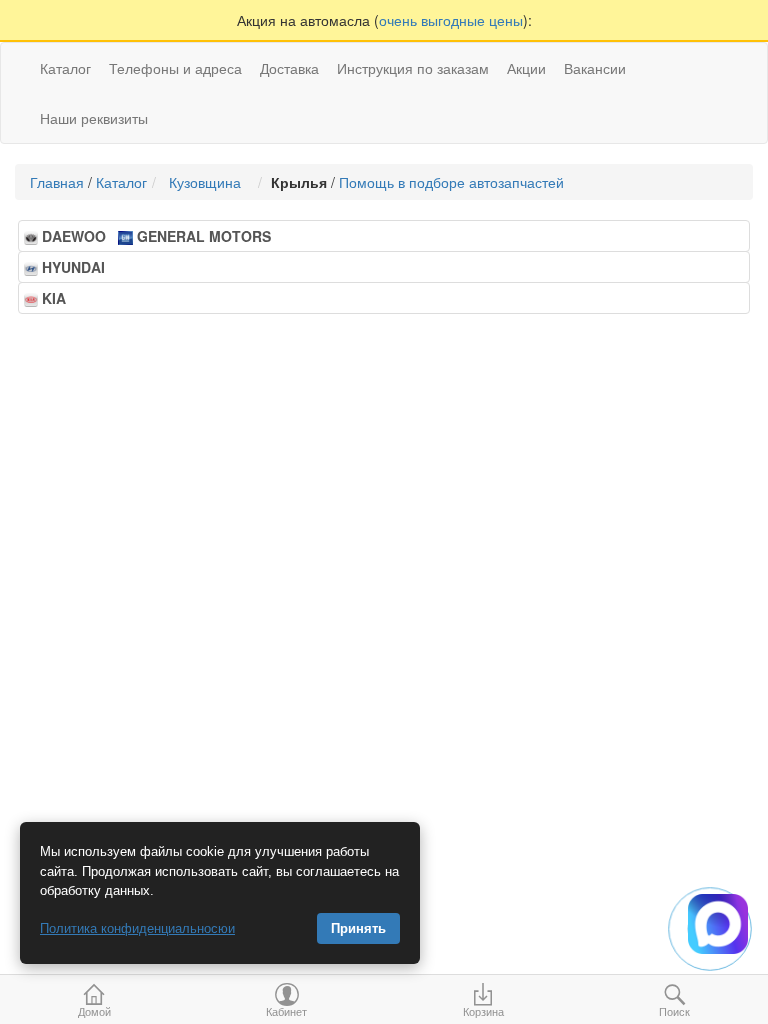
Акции (526, 68)
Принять (358, 928)
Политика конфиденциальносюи (137, 928)
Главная (57, 182)
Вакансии (595, 68)
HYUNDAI (77, 267)
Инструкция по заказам (413, 68)
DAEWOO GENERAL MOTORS (154, 236)
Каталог (121, 182)
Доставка (289, 68)
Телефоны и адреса (175, 68)
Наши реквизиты (94, 118)
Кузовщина (209, 182)
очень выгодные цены (451, 20)
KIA (58, 298)
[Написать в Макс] (718, 924)
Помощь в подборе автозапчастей (451, 182)
